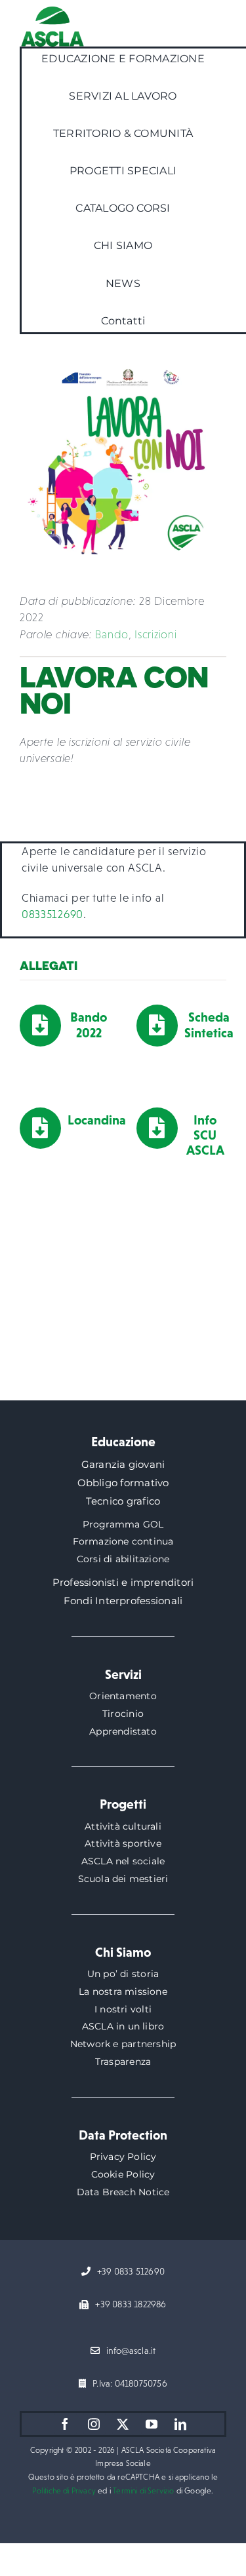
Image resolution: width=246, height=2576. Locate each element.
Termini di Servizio (143, 2491)
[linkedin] (181, 2424)
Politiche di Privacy (64, 2491)
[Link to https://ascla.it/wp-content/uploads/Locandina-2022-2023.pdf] (40, 1128)
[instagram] (94, 2424)
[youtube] (152, 2424)
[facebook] (66, 2424)
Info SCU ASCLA (205, 1135)
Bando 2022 (89, 1025)
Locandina (97, 1120)
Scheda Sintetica (209, 1025)
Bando (112, 635)
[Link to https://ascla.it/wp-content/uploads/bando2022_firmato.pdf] (40, 1025)
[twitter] (123, 2424)
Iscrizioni (155, 635)
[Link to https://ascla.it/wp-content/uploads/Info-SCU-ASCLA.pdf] (157, 1128)
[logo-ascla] (52, 12)
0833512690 (52, 914)
